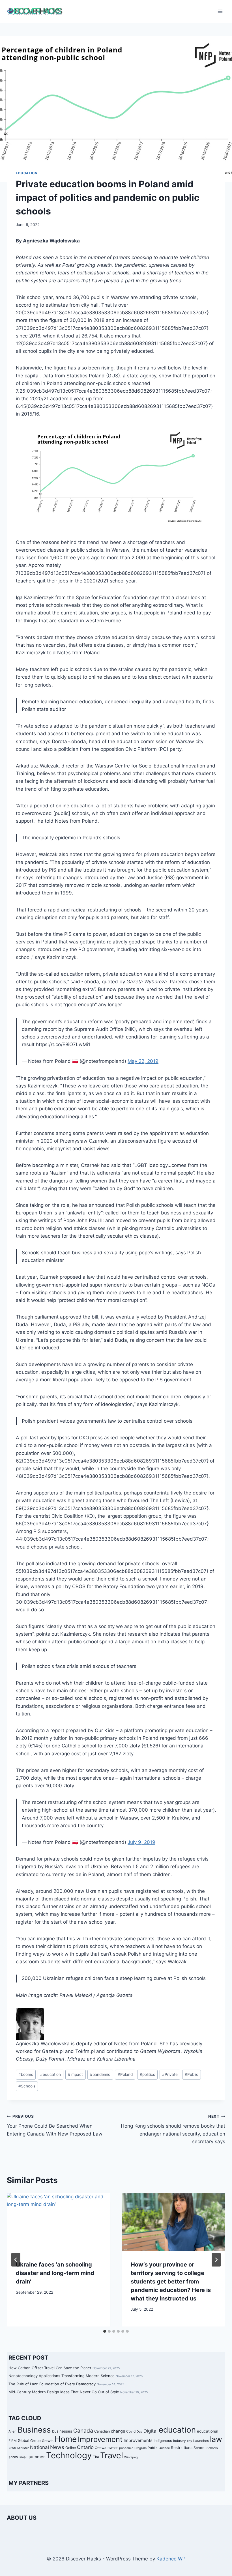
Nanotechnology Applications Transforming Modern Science (62, 2376)
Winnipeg (131, 2457)
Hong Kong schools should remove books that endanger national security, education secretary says (173, 2129)
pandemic (100, 2074)
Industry (180, 2441)
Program (140, 2448)
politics (147, 2074)
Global (23, 2440)
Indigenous (163, 2441)
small (23, 2457)
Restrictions (182, 2448)
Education (27, 173)
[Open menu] (220, 11)
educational (208, 2431)
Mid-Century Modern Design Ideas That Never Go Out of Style (64, 2392)
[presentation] (59, 2222)
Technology (69, 2455)
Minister (23, 2448)
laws (12, 2448)
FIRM (13, 2441)
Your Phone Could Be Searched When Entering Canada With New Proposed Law (55, 2125)
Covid (131, 2431)
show (13, 2457)
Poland (125, 2074)
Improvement (100, 2439)
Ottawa (101, 2448)
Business (34, 2430)
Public (192, 2074)
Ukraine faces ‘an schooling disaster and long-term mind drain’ (55, 2273)
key (190, 2441)
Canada (83, 2431)
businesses (62, 2431)
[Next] (216, 2260)
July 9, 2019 (141, 1842)
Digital (151, 2431)
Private (170, 2074)
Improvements (138, 2440)
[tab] (105, 2331)
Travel (112, 2455)
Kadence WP (171, 2559)
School (199, 2448)
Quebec (164, 2448)
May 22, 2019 (143, 1061)
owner (113, 2448)
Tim (96, 2457)
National (39, 2447)
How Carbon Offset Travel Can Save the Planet (50, 2368)
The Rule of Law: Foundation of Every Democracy (52, 2384)
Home (66, 2439)
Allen (12, 2431)
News (57, 2447)
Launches (201, 2441)
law (216, 2439)
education (51, 2074)
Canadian (102, 2431)
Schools (27, 2086)
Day (139, 2432)
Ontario (85, 2447)
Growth (48, 2441)
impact (75, 2074)
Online (71, 2448)
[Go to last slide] (16, 2260)
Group (36, 2441)
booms (26, 2074)
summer (37, 2457)
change (118, 2431)
